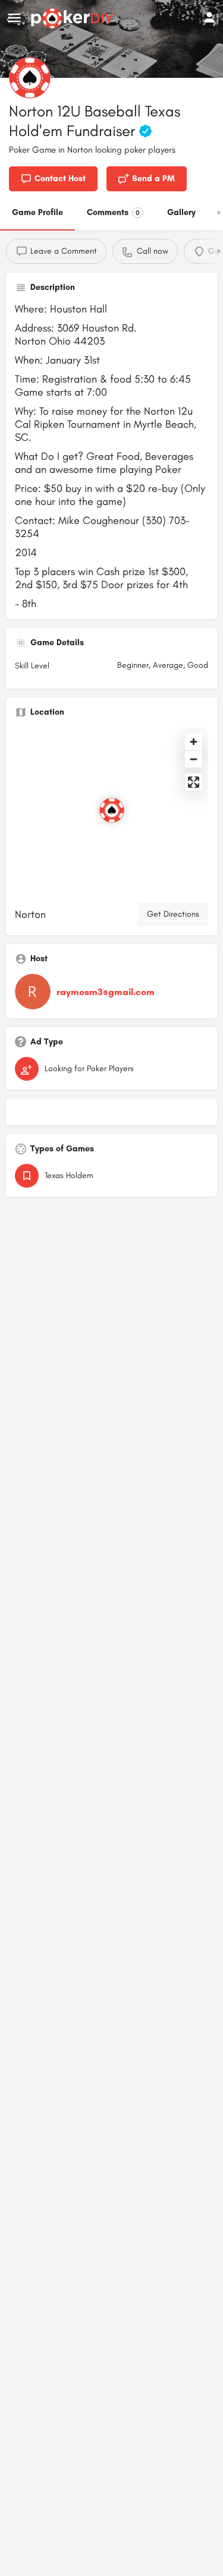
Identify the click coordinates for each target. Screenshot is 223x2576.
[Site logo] (74, 18)
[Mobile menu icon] (14, 18)
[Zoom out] (194, 759)
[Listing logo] (30, 78)
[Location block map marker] (112, 810)
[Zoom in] (194, 742)
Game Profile (37, 212)
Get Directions (173, 914)
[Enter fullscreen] (194, 782)
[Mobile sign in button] (209, 17)
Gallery (181, 212)
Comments (113, 212)
